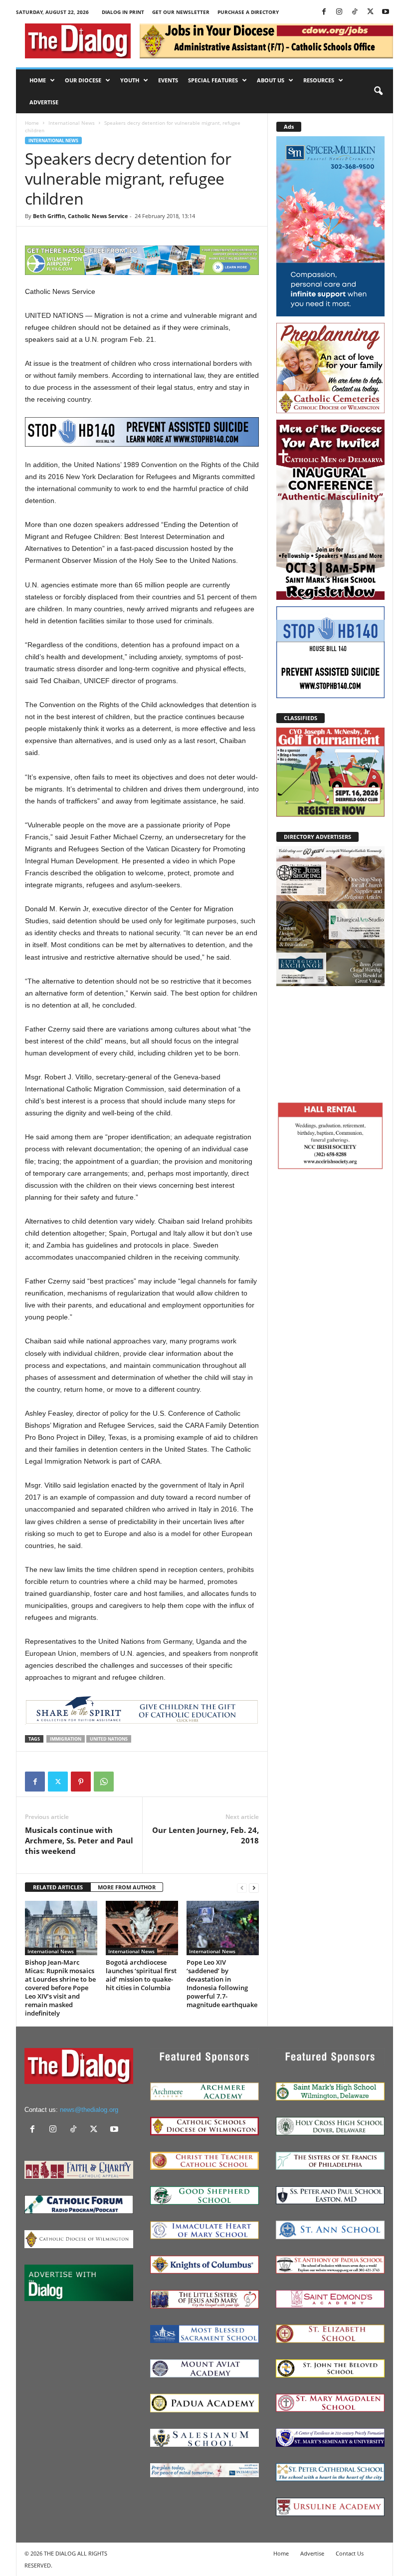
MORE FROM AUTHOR (127, 1887)
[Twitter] (370, 12)
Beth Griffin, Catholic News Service (81, 216)
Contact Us (350, 2553)
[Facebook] (324, 12)
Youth (130, 80)
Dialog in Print (123, 12)
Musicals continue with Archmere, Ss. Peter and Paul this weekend (79, 1840)
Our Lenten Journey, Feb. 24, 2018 (205, 1835)
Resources (319, 80)
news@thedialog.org (89, 2110)
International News (72, 123)
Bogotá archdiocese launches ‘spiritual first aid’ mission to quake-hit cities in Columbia (141, 1975)
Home (38, 80)
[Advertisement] (330, 1042)
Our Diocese (83, 80)
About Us (271, 80)
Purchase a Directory (248, 12)
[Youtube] (386, 12)
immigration (66, 1739)
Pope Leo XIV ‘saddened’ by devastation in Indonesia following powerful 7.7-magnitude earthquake (222, 1983)
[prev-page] (242, 1888)
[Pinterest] (81, 1782)
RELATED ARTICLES (58, 1887)
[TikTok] (355, 12)
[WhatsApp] (104, 1782)
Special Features (213, 80)
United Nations (109, 1739)
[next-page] (254, 1888)
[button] (378, 91)
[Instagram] (339, 12)
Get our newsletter (181, 12)
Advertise (44, 102)
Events (168, 80)
